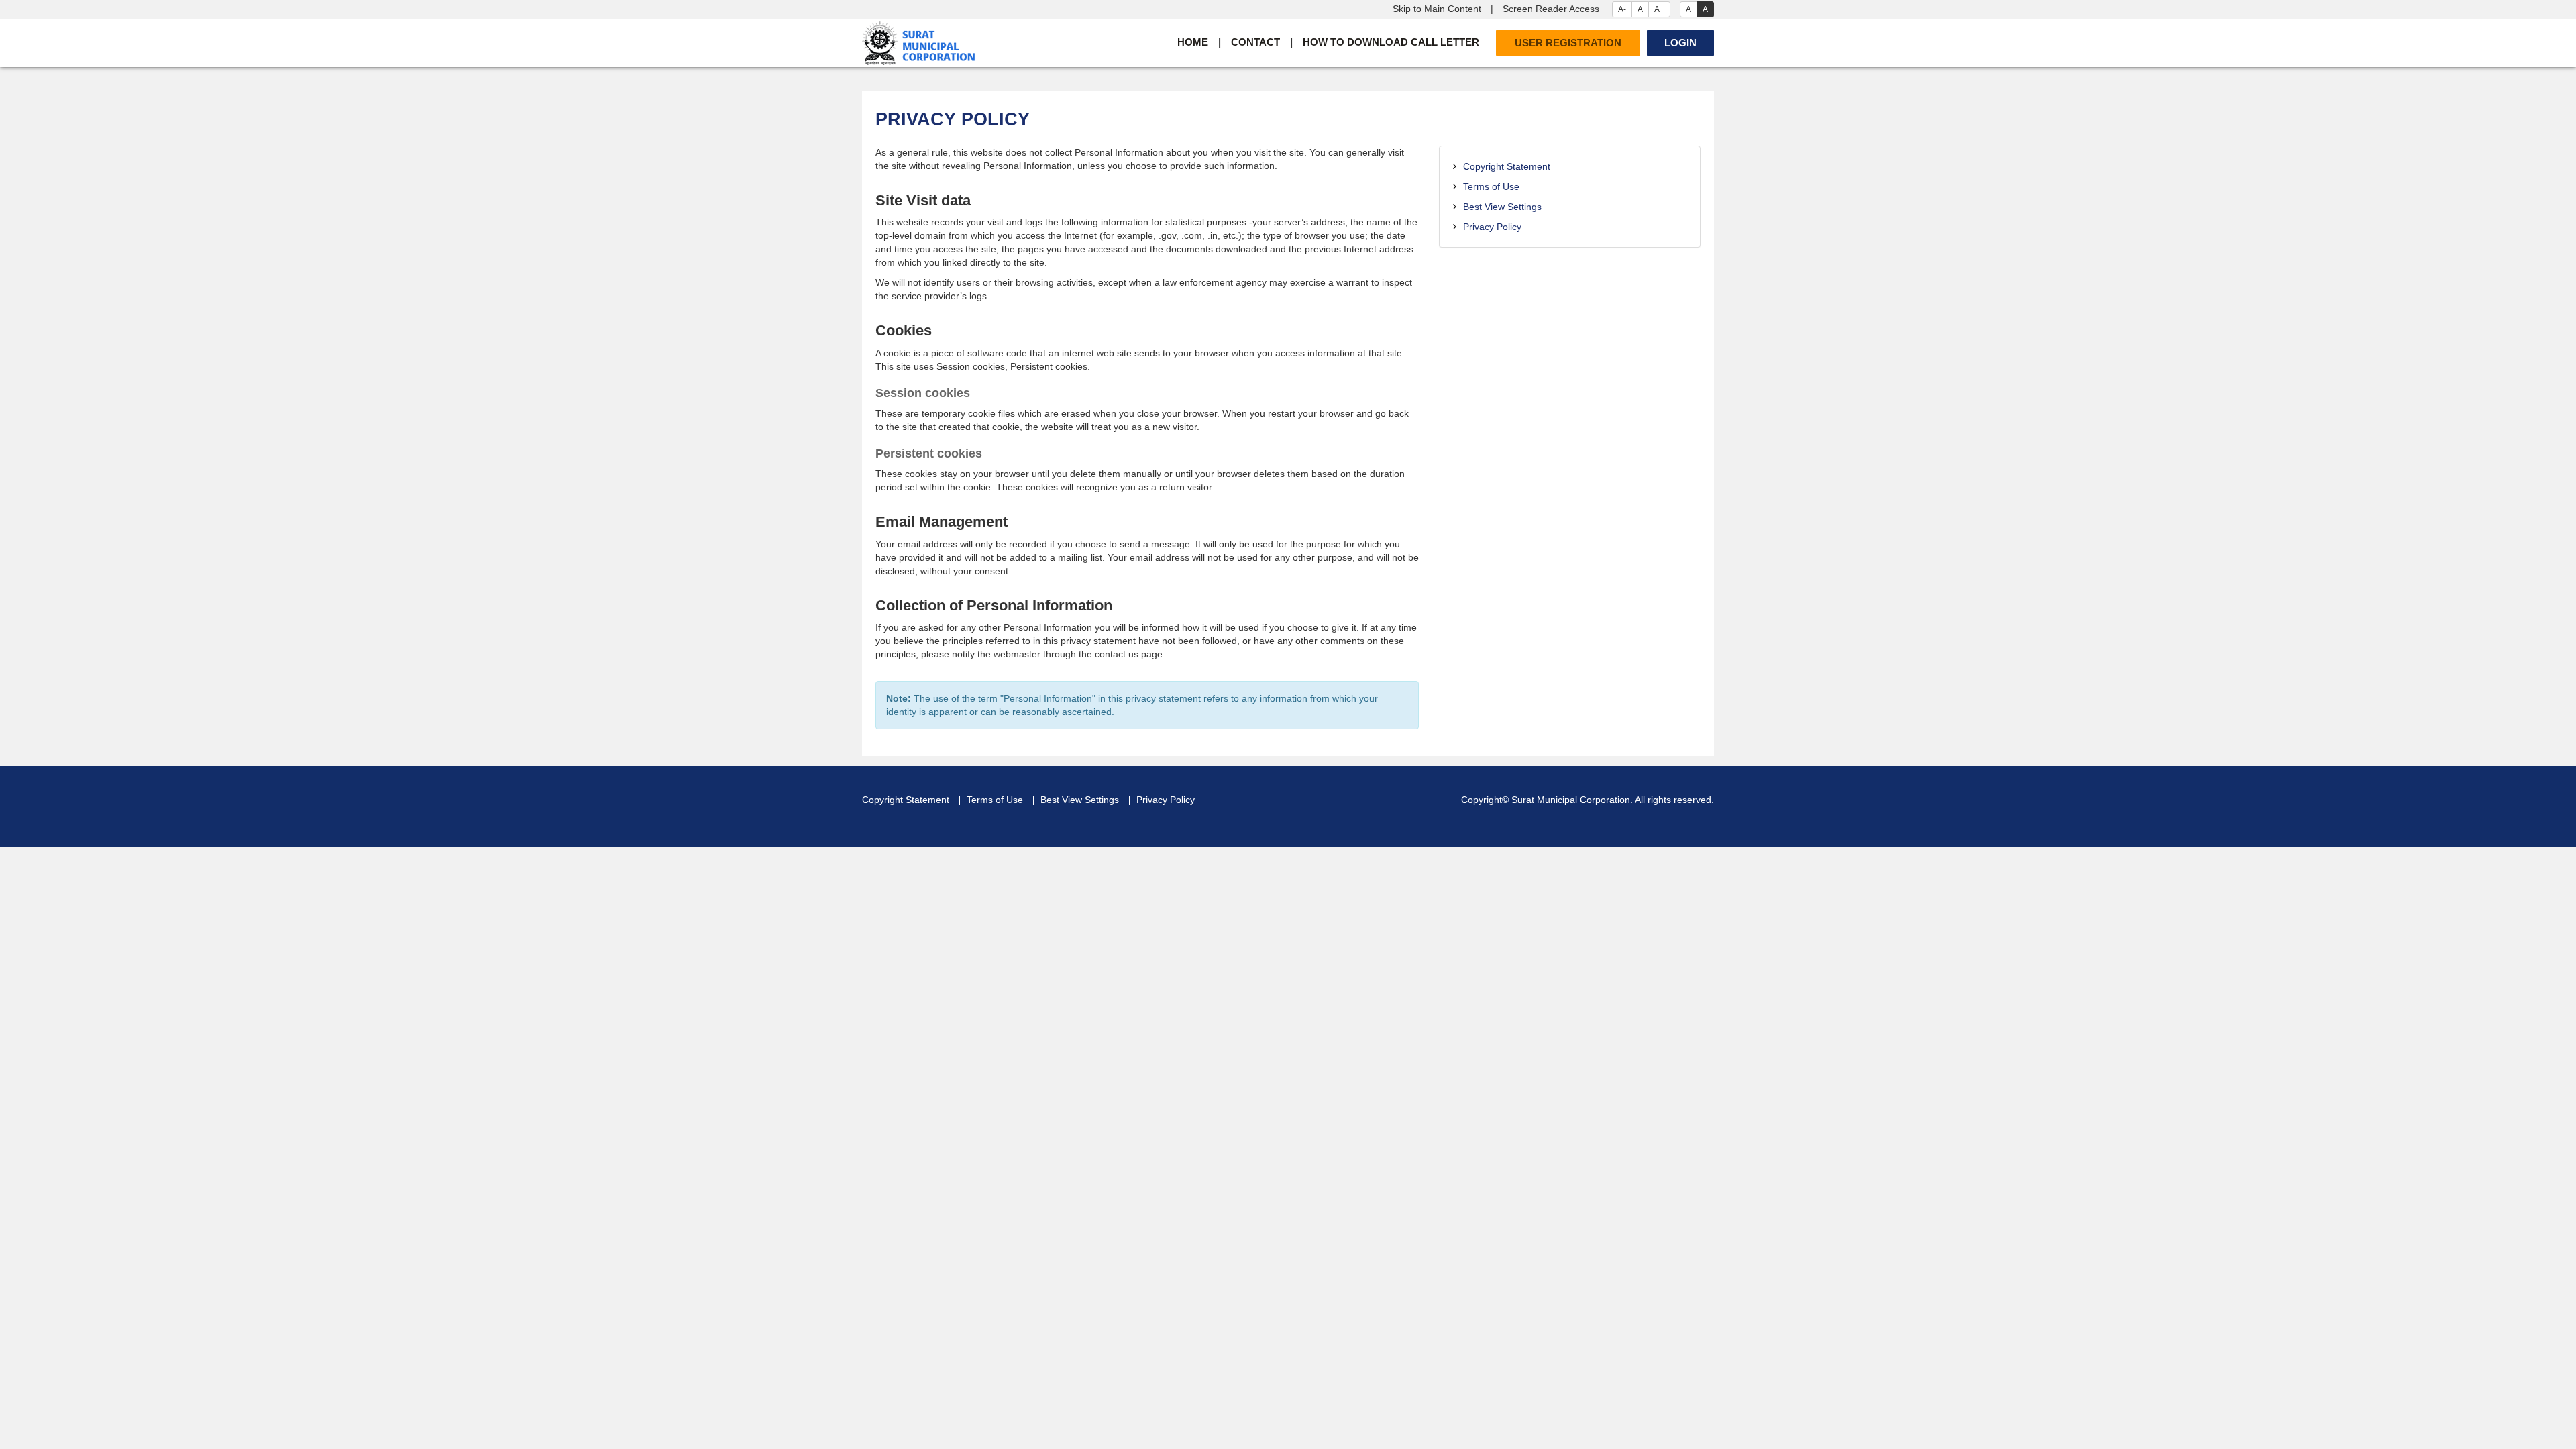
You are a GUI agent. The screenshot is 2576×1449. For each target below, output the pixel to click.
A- (1622, 9)
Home (1193, 42)
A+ (1659, 9)
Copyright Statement (1507, 166)
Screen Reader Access (1551, 9)
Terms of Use (1491, 186)
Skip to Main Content (1437, 9)
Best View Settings (1502, 207)
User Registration (1568, 43)
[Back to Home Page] (918, 43)
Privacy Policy (1492, 227)
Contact (1255, 42)
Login (1680, 43)
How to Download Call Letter (1391, 42)
